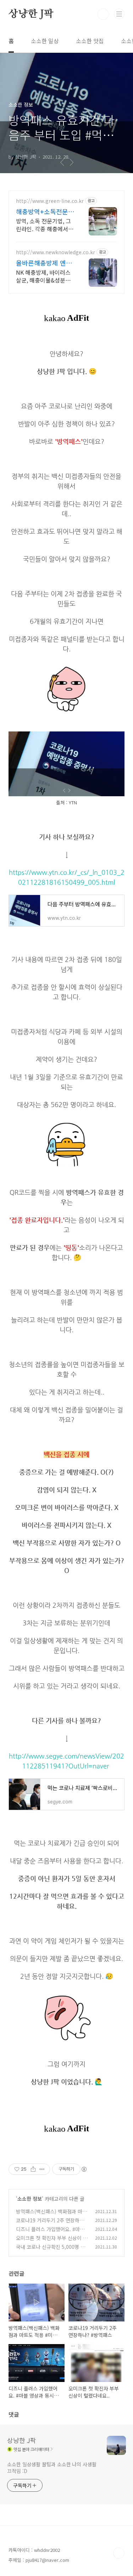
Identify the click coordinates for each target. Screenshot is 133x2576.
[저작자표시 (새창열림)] (84, 2169)
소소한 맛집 (90, 41)
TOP (119, 2553)
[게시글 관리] (42, 2169)
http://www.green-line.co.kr (50, 201)
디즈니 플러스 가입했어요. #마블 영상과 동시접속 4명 (50, 2233)
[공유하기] (33, 2169)
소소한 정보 (30, 2199)
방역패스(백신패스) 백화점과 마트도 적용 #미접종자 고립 (51, 2215)
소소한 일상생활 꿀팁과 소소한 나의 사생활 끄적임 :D (52, 2467)
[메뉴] (119, 14)
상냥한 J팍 (31, 14)
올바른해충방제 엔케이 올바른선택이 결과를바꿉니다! (45, 263)
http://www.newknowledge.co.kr (56, 252)
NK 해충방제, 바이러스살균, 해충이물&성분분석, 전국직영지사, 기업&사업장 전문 (45, 276)
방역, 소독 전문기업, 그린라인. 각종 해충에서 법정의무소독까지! (43, 225)
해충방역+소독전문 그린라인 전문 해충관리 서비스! (45, 211)
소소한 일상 (45, 41)
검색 (103, 14)
